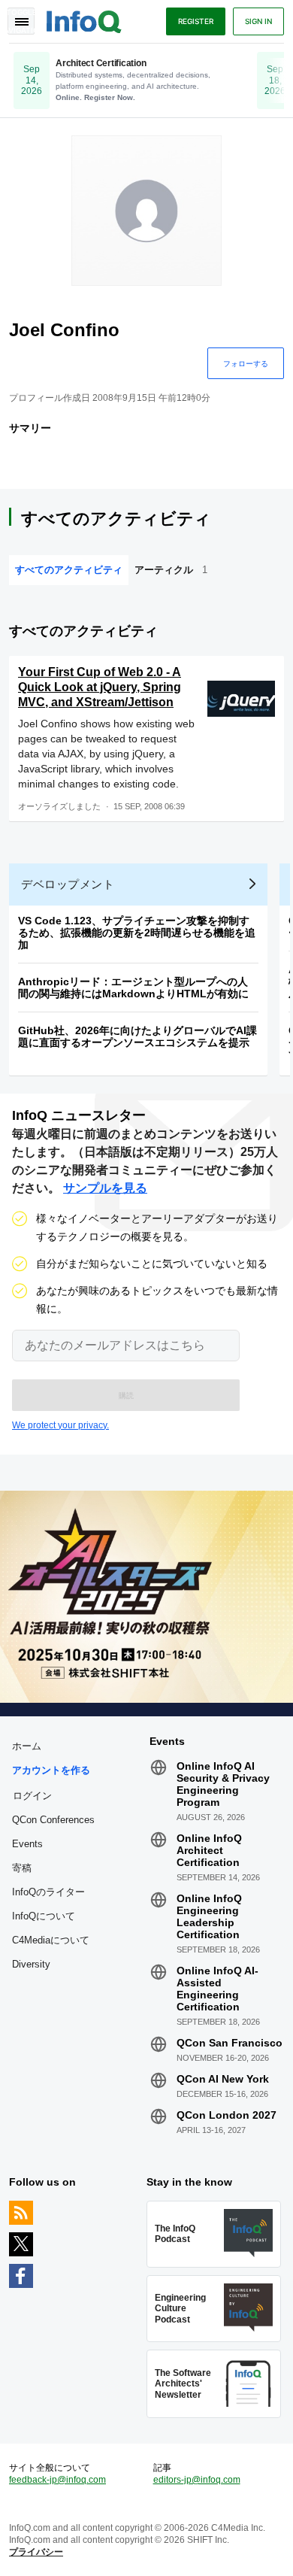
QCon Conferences (53, 1820)
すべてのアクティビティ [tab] (69, 570)
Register (196, 21)
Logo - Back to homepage (84, 20)
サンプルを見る (105, 1188)
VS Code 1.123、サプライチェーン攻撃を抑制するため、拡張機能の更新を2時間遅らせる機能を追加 (137, 933)
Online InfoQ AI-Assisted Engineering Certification (217, 1989)
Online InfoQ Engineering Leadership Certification (209, 1916)
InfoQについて (44, 1916)
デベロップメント (68, 884)
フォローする (246, 363)
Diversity (31, 1964)
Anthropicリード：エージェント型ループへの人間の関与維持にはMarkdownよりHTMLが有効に (133, 988)
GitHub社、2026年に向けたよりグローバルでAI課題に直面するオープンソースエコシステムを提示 (137, 1036)
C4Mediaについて (51, 1940)
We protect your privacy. (60, 1425)
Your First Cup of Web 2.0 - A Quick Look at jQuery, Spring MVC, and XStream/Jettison (100, 687)
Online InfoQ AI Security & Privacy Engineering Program (223, 1784)
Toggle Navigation (21, 21)
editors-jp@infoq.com (197, 2480)
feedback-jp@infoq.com (57, 2480)
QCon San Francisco (230, 2043)
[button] (126, 1395)
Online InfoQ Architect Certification (209, 1850)
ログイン (32, 1795)
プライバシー (36, 2552)
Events (27, 1844)
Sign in (258, 21)
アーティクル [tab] (171, 570)
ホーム (27, 1746)
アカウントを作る (51, 1770)
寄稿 (22, 1868)
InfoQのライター (48, 1892)
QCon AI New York (223, 2079)
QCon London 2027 (227, 2115)
